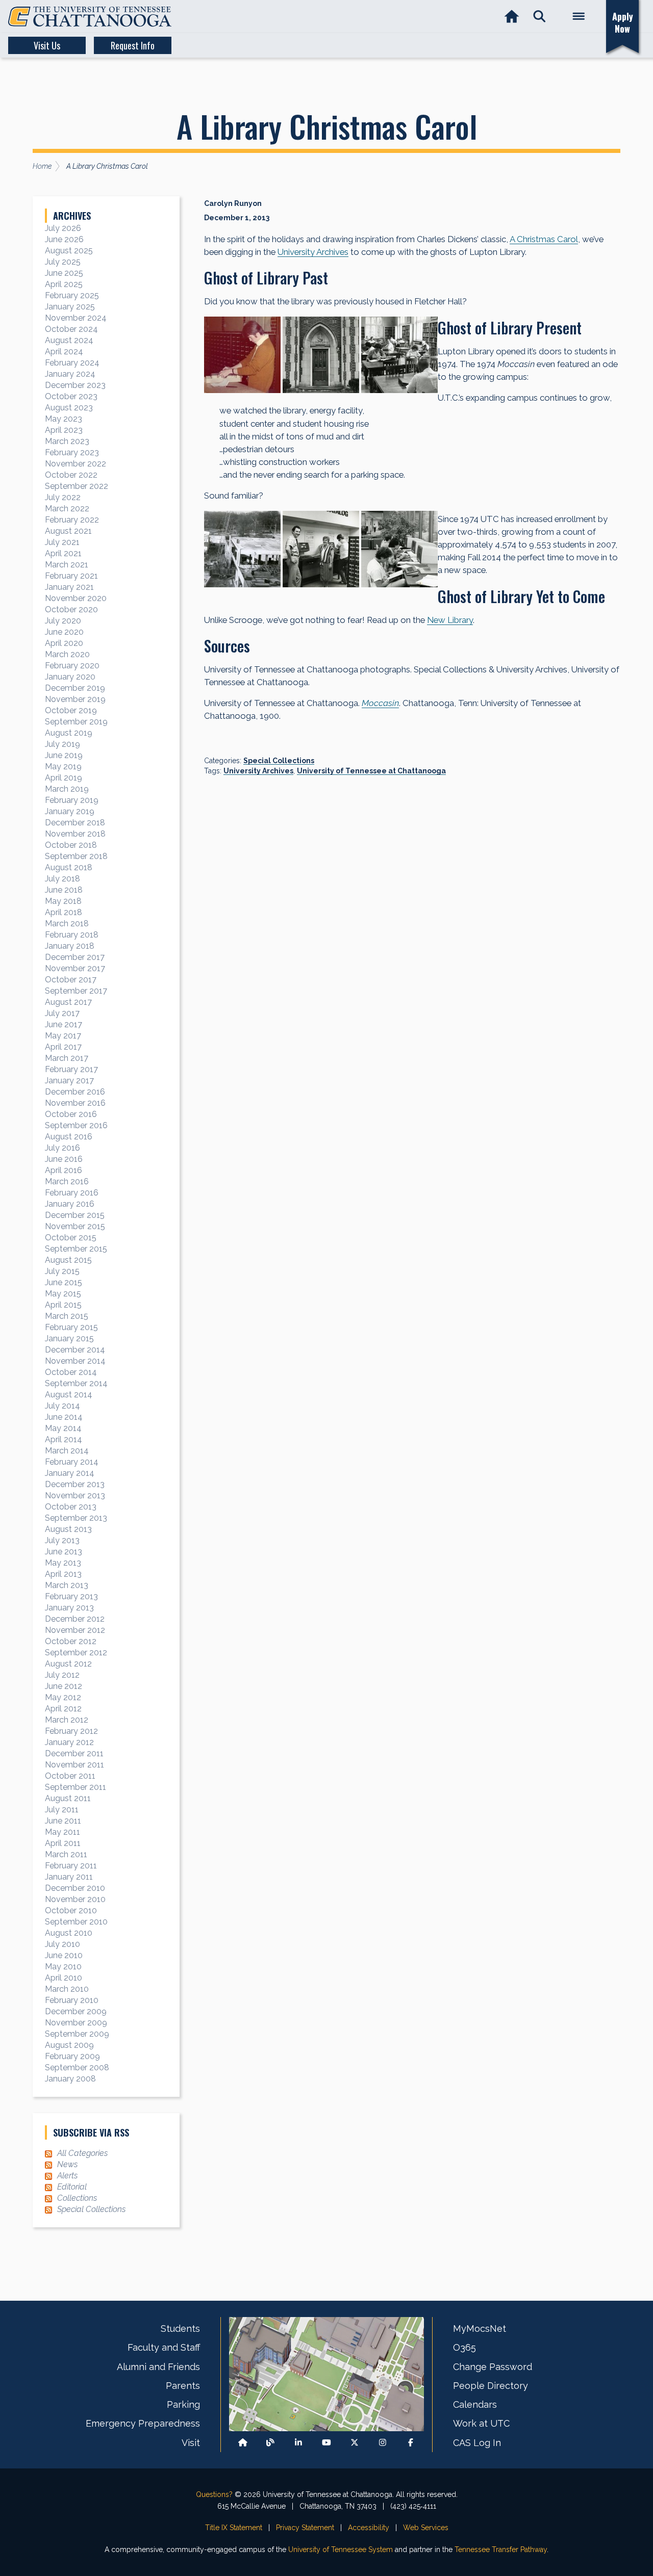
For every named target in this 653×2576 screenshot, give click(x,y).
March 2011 (66, 1854)
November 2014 (75, 1361)
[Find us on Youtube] (326, 2443)
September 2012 (76, 1653)
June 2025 (64, 273)
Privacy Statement (305, 2528)
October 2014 (71, 1372)
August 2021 (68, 531)
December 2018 (75, 823)
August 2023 (69, 408)
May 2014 (63, 1428)
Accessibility (369, 2528)
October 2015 (71, 1238)
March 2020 (67, 654)
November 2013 (75, 1495)
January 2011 (69, 1877)
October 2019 (71, 710)
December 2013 (75, 1484)
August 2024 (69, 340)
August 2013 (68, 1529)
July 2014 (62, 1406)
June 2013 (64, 1552)
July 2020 (63, 621)
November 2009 (76, 2023)
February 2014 (72, 1462)
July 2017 (62, 1013)
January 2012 (69, 1742)
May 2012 (63, 1697)
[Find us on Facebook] (411, 2443)
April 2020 (64, 643)
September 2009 (77, 2034)
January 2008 (70, 2079)
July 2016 (62, 1148)
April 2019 (64, 778)
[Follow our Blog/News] (270, 2443)
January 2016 (70, 1204)
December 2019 (75, 688)
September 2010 (76, 1922)
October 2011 (70, 1776)
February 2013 (71, 1596)
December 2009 (76, 2011)
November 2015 (75, 1226)
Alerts (67, 2176)
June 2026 (64, 239)
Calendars (475, 2404)
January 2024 (70, 374)
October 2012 (71, 1641)
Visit (191, 2443)
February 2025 (72, 295)
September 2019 (76, 722)
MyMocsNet (480, 2328)
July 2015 (62, 1271)
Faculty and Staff (164, 2347)
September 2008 (77, 2067)
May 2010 (63, 1967)
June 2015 (64, 1282)
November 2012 (75, 1630)
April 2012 (63, 1709)
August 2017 (68, 1002)
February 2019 (72, 800)
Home (42, 166)
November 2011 (74, 1765)
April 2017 (63, 1047)
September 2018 (76, 856)
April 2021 (63, 553)
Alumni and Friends (158, 2367)
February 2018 (72, 935)
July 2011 (62, 1810)
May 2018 (63, 901)
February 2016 (72, 1193)
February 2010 (72, 2000)
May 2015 (63, 1294)
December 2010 (75, 1888)
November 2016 (75, 1103)
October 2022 (71, 475)
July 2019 (62, 744)
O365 (464, 2347)
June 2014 (64, 1417)
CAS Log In (477, 2443)
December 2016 (75, 1092)
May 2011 (62, 1832)
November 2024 (76, 318)
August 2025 (69, 251)
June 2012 (64, 1686)
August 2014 (69, 1395)
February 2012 (71, 1731)
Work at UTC (481, 2423)
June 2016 (64, 1159)
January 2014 (70, 1473)
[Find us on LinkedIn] (298, 2443)
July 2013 (62, 1540)
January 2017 (69, 1081)
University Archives (313, 252)
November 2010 (75, 1899)
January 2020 (70, 677)
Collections (77, 2198)
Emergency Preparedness (143, 2423)
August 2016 (69, 1137)
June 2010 (64, 1955)
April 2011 (63, 1843)
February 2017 (71, 1069)
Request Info (133, 45)
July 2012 (62, 1675)
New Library (450, 620)
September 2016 (76, 1125)
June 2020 (64, 632)
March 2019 (67, 789)
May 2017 (63, 1036)
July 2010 (62, 1944)
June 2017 (64, 1024)
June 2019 (64, 755)
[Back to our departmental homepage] (243, 2443)
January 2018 (70, 946)
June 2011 (63, 1821)
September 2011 (76, 1787)
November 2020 (76, 598)
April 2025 (64, 284)
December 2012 (75, 1619)
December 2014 (75, 1350)
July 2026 (63, 228)
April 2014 (64, 1439)
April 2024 (64, 352)
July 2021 (62, 542)
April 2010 (64, 1978)
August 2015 (68, 1260)
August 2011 (68, 1798)
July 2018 (62, 879)
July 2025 (63, 262)
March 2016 (67, 1181)
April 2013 (63, 1574)
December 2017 (75, 957)
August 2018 (69, 867)
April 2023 (64, 430)
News (67, 2164)
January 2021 (69, 587)
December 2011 (74, 1753)
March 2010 (67, 1989)
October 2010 (71, 1910)
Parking (183, 2404)
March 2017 (67, 1058)
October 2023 (71, 396)
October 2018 (71, 845)
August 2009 (69, 2045)
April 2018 (64, 912)
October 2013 (71, 1507)
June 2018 (64, 890)
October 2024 (71, 329)
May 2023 (64, 419)
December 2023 (75, 385)
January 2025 (70, 307)
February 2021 (71, 576)
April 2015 (63, 1305)
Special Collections (279, 761)
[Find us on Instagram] (383, 2443)
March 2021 (67, 565)
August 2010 (69, 1933)
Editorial (72, 2187)
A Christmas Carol (544, 239)
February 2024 (72, 363)
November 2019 (75, 699)
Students (180, 2328)
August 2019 (69, 733)
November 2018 (75, 834)
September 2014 (76, 1383)
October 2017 (71, 980)
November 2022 (76, 464)
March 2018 (67, 923)
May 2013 (63, 1563)
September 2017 (76, 991)
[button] (539, 17)
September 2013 (76, 1518)
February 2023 (72, 452)
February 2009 (72, 2056)
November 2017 (75, 968)
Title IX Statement (234, 2528)
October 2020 (71, 609)
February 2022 (72, 520)
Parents (183, 2386)
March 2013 (67, 1585)
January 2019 (70, 811)
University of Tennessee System (341, 2549)
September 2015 (76, 1249)
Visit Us (47, 45)
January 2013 (69, 1608)
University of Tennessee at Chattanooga (371, 771)
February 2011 (71, 1866)
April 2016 (64, 1170)
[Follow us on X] (355, 2443)
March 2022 (67, 509)
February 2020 (72, 666)
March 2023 (67, 441)
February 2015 (71, 1327)
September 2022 (77, 486)
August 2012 (68, 1664)
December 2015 (75, 1215)
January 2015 (69, 1338)
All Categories (82, 2153)
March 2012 (67, 1720)
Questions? (214, 2494)
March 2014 (67, 1451)
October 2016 (71, 1114)
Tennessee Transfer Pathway (501, 2549)
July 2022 (63, 497)
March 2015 (67, 1316)
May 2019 (63, 766)
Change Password (493, 2367)
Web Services (426, 2528)
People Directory (491, 2386)
